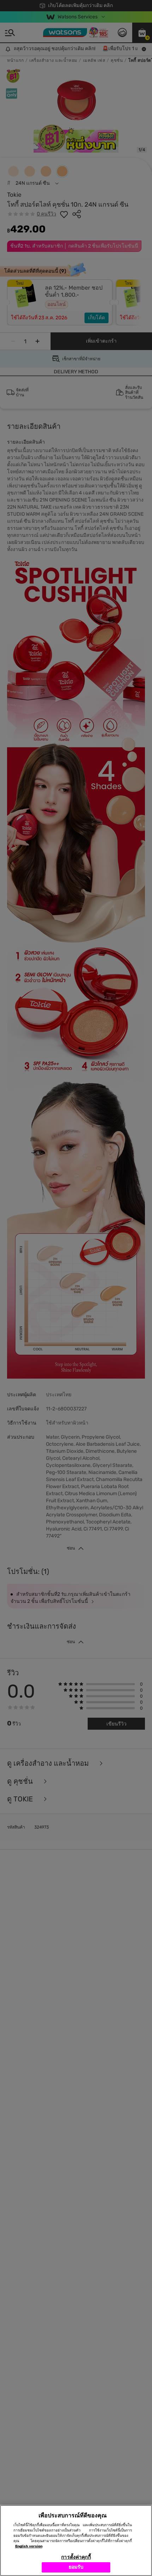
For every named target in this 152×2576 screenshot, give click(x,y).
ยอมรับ (76, 2567)
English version (29, 2546)
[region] (76, 2541)
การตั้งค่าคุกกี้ (76, 2557)
